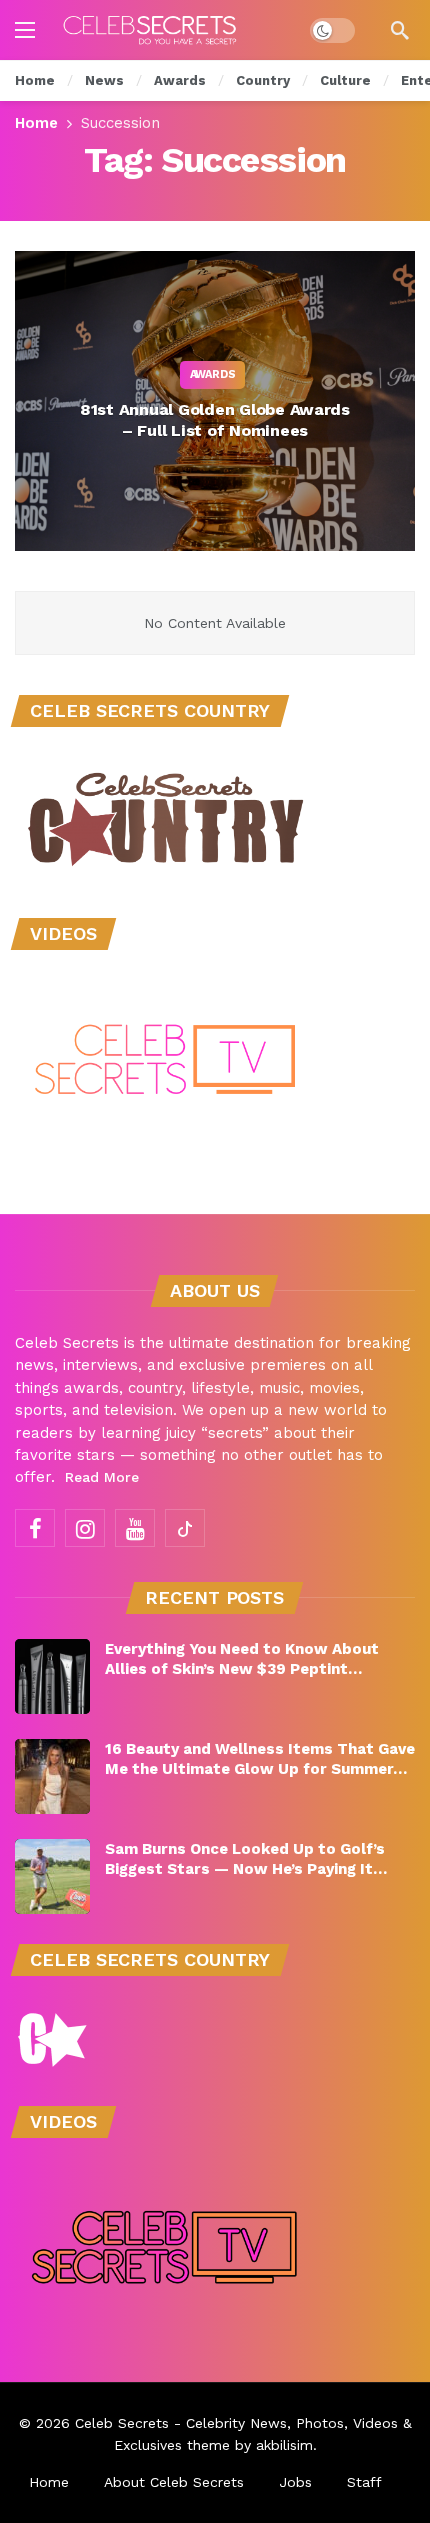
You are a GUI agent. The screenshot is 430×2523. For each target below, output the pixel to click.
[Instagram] (85, 1528)
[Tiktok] (185, 1528)
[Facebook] (35, 1528)
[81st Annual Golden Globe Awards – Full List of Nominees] (215, 401)
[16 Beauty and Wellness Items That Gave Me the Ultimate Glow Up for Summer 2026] (52, 1776)
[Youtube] (135, 1528)
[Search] (400, 30)
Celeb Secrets (122, 2423)
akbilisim (284, 2445)
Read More (102, 1477)
